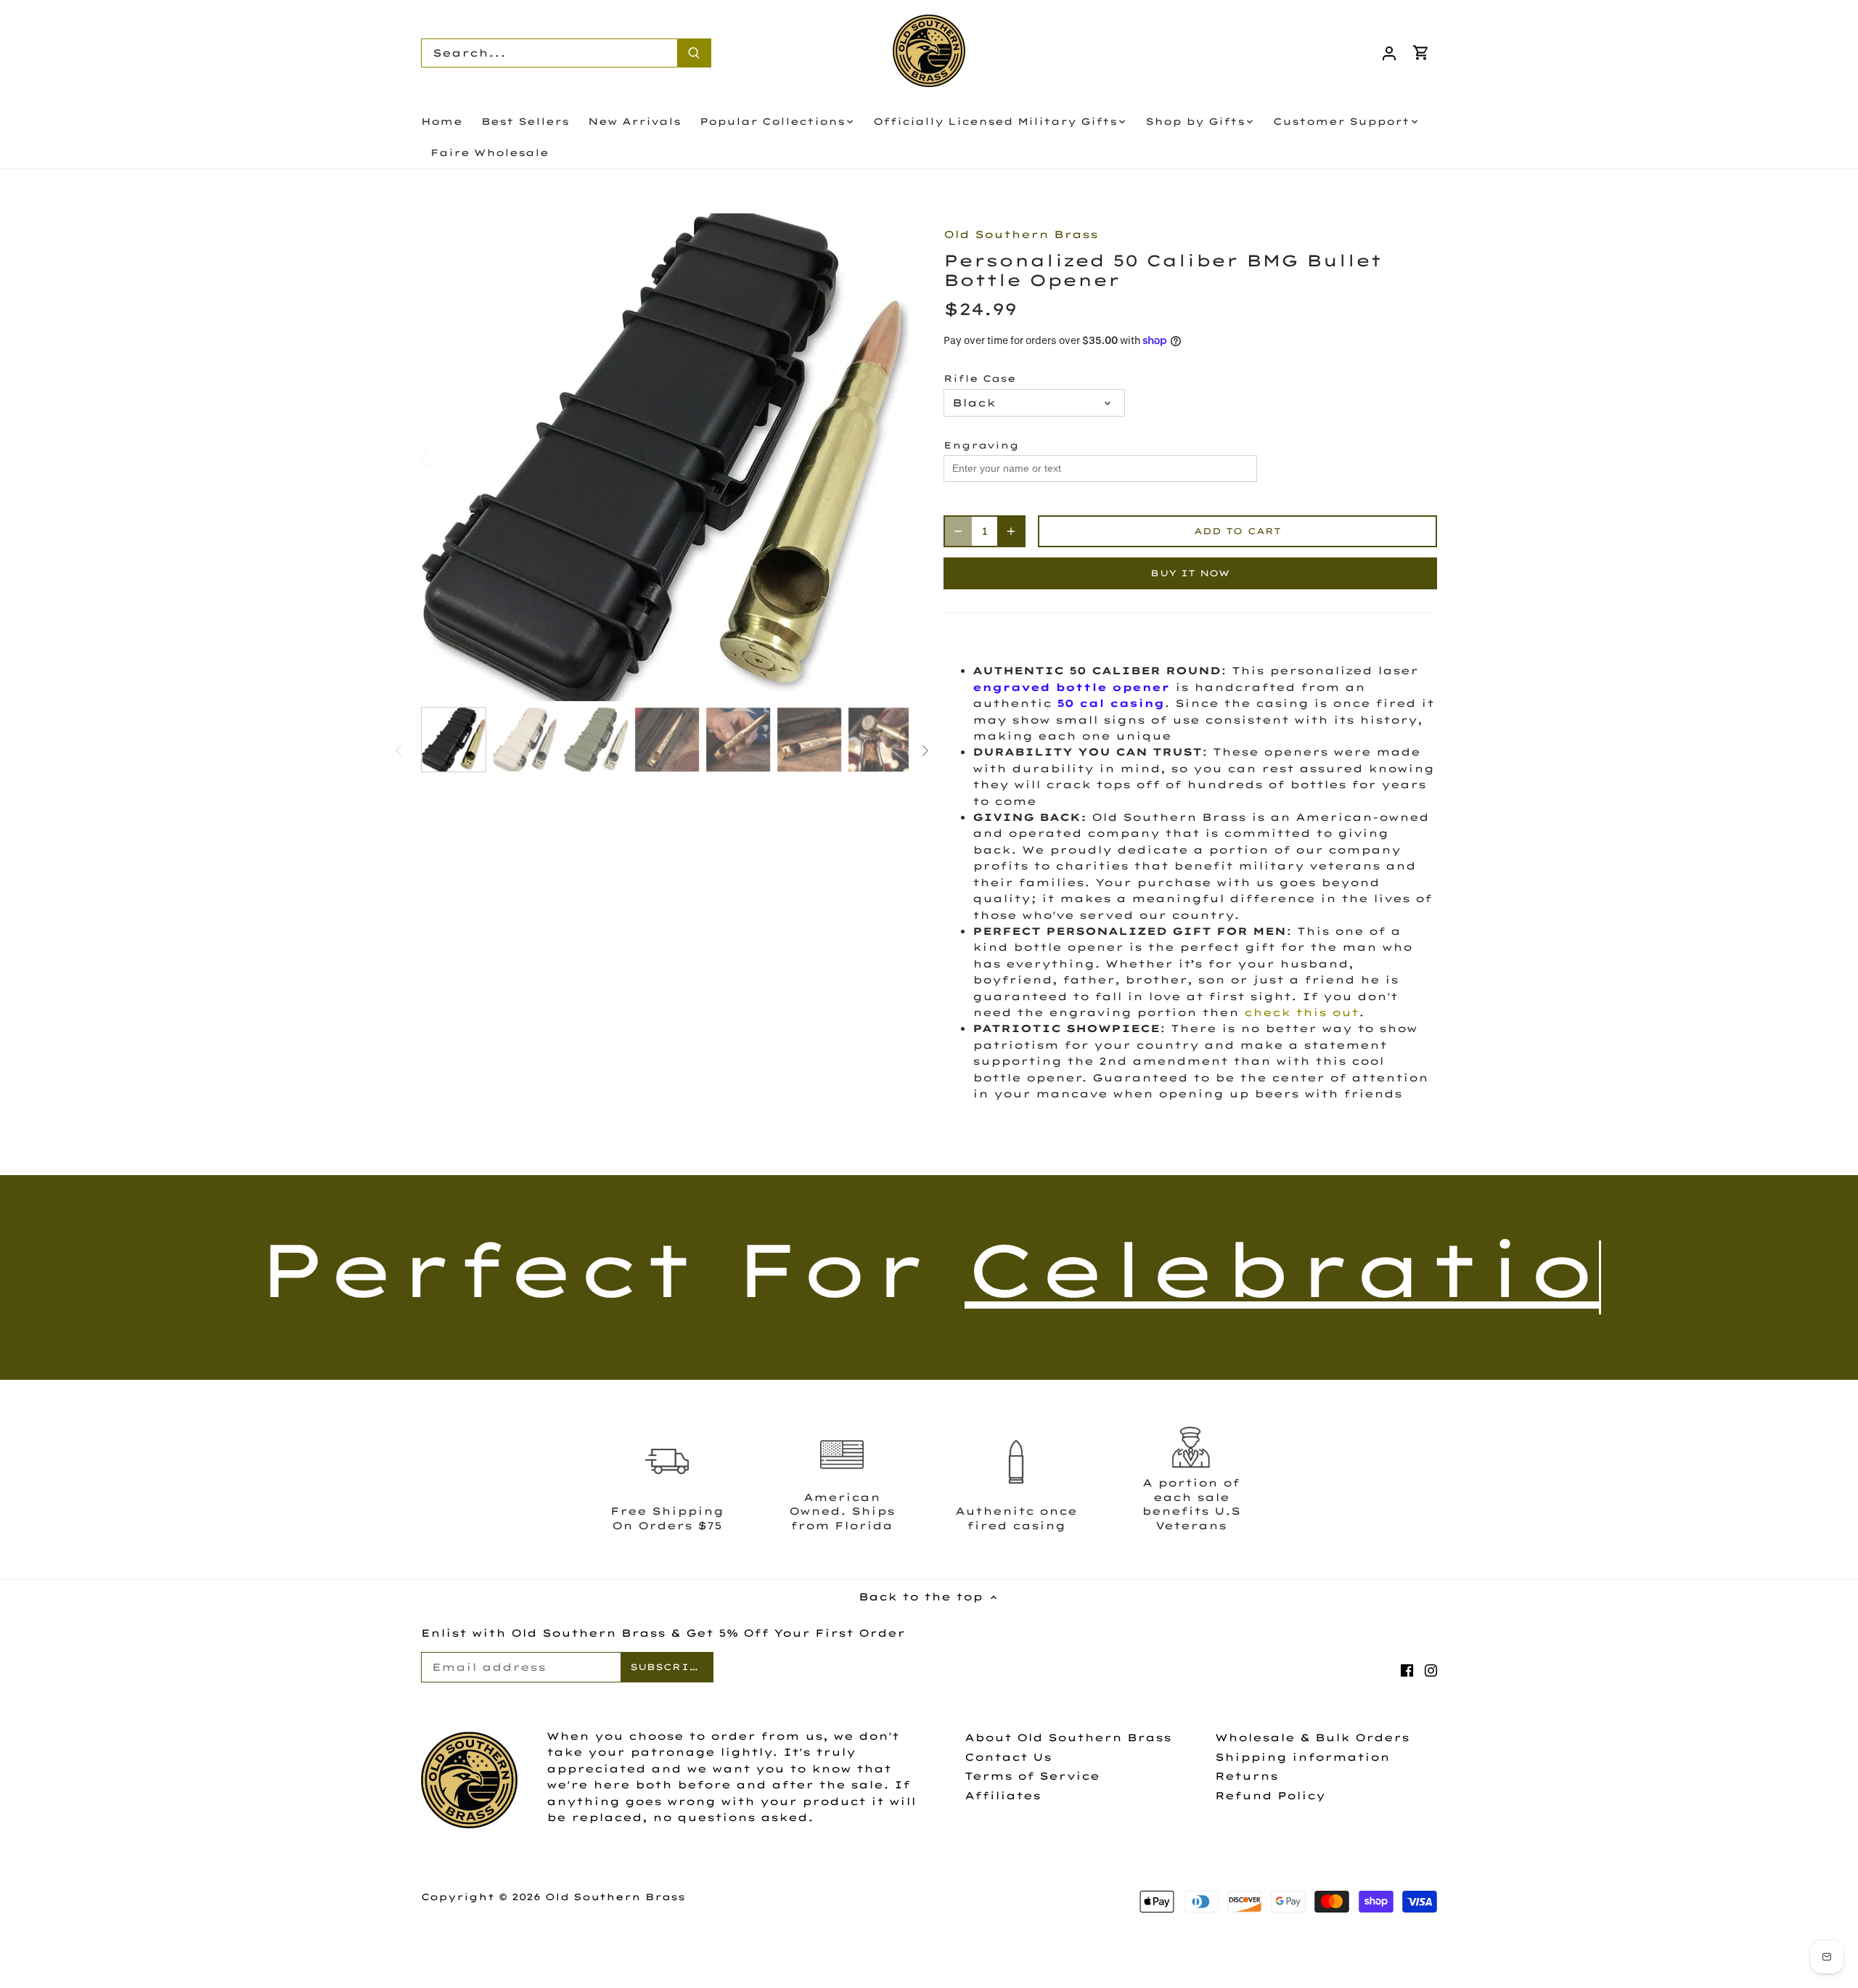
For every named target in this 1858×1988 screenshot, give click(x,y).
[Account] (1389, 53)
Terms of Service (1032, 1776)
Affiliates (1003, 1796)
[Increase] (1011, 531)
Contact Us (1008, 1757)
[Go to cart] (1421, 53)
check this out (1301, 1013)
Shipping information (1302, 1757)
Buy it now (1190, 573)
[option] (665, 457)
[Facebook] (1407, 1670)
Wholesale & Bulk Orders (1312, 1738)
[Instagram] (1431, 1670)
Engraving (981, 445)
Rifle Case (980, 379)
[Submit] (694, 53)
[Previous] (443, 457)
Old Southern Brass (1021, 234)
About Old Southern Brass (1068, 1738)
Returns (1247, 1776)
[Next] (887, 457)
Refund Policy (1270, 1796)
